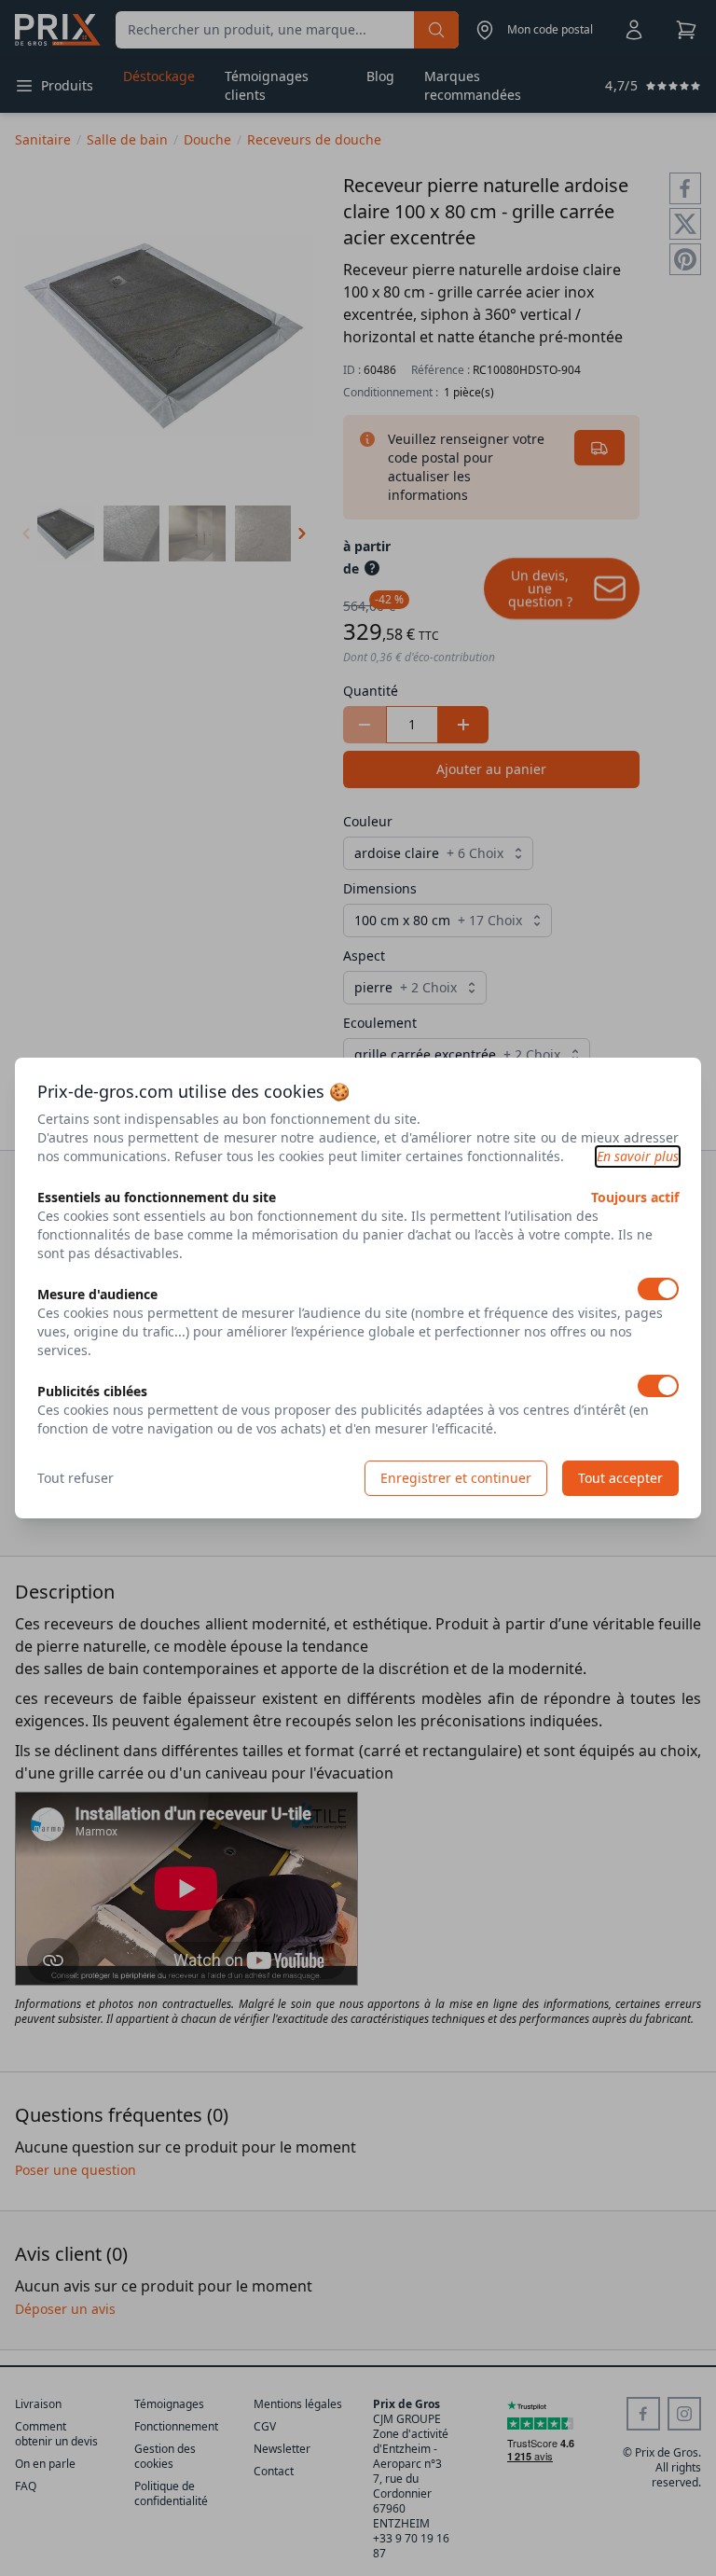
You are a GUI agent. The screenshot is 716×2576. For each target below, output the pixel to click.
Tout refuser (76, 1478)
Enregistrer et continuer (456, 1478)
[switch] (658, 1289)
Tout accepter (620, 1478)
